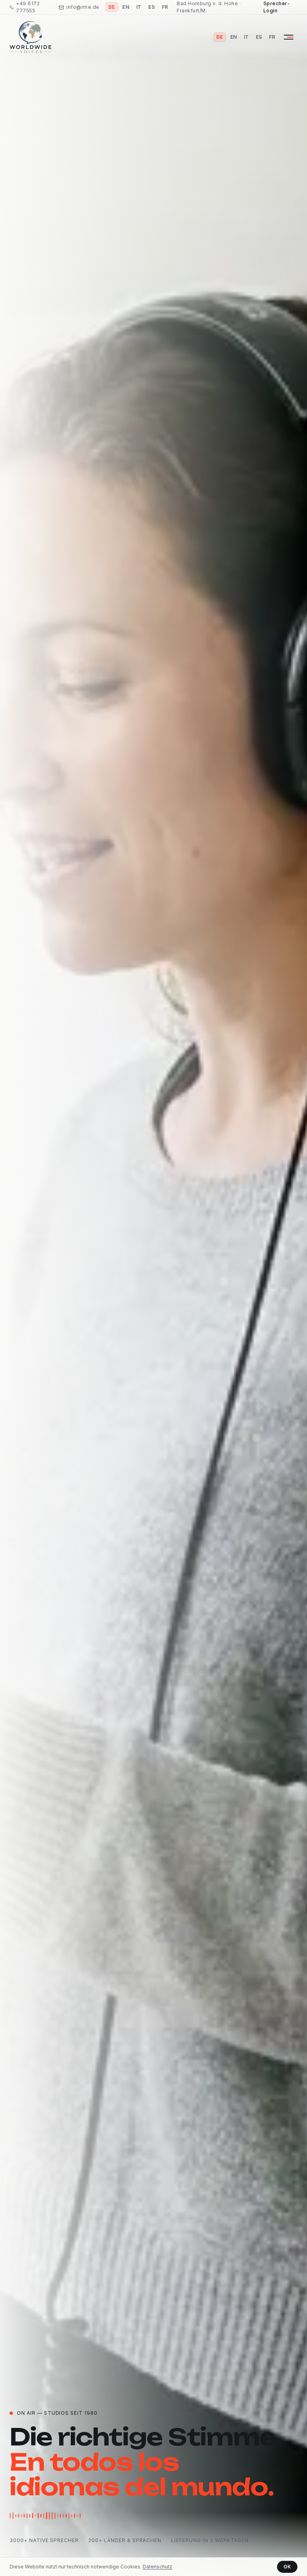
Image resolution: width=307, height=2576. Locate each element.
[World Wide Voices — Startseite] (31, 37)
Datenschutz (157, 2567)
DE (112, 7)
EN (126, 7)
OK (287, 2567)
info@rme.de (83, 7)
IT (139, 7)
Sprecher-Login (277, 7)
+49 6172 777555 (28, 7)
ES (152, 7)
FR (165, 7)
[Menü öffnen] (289, 37)
